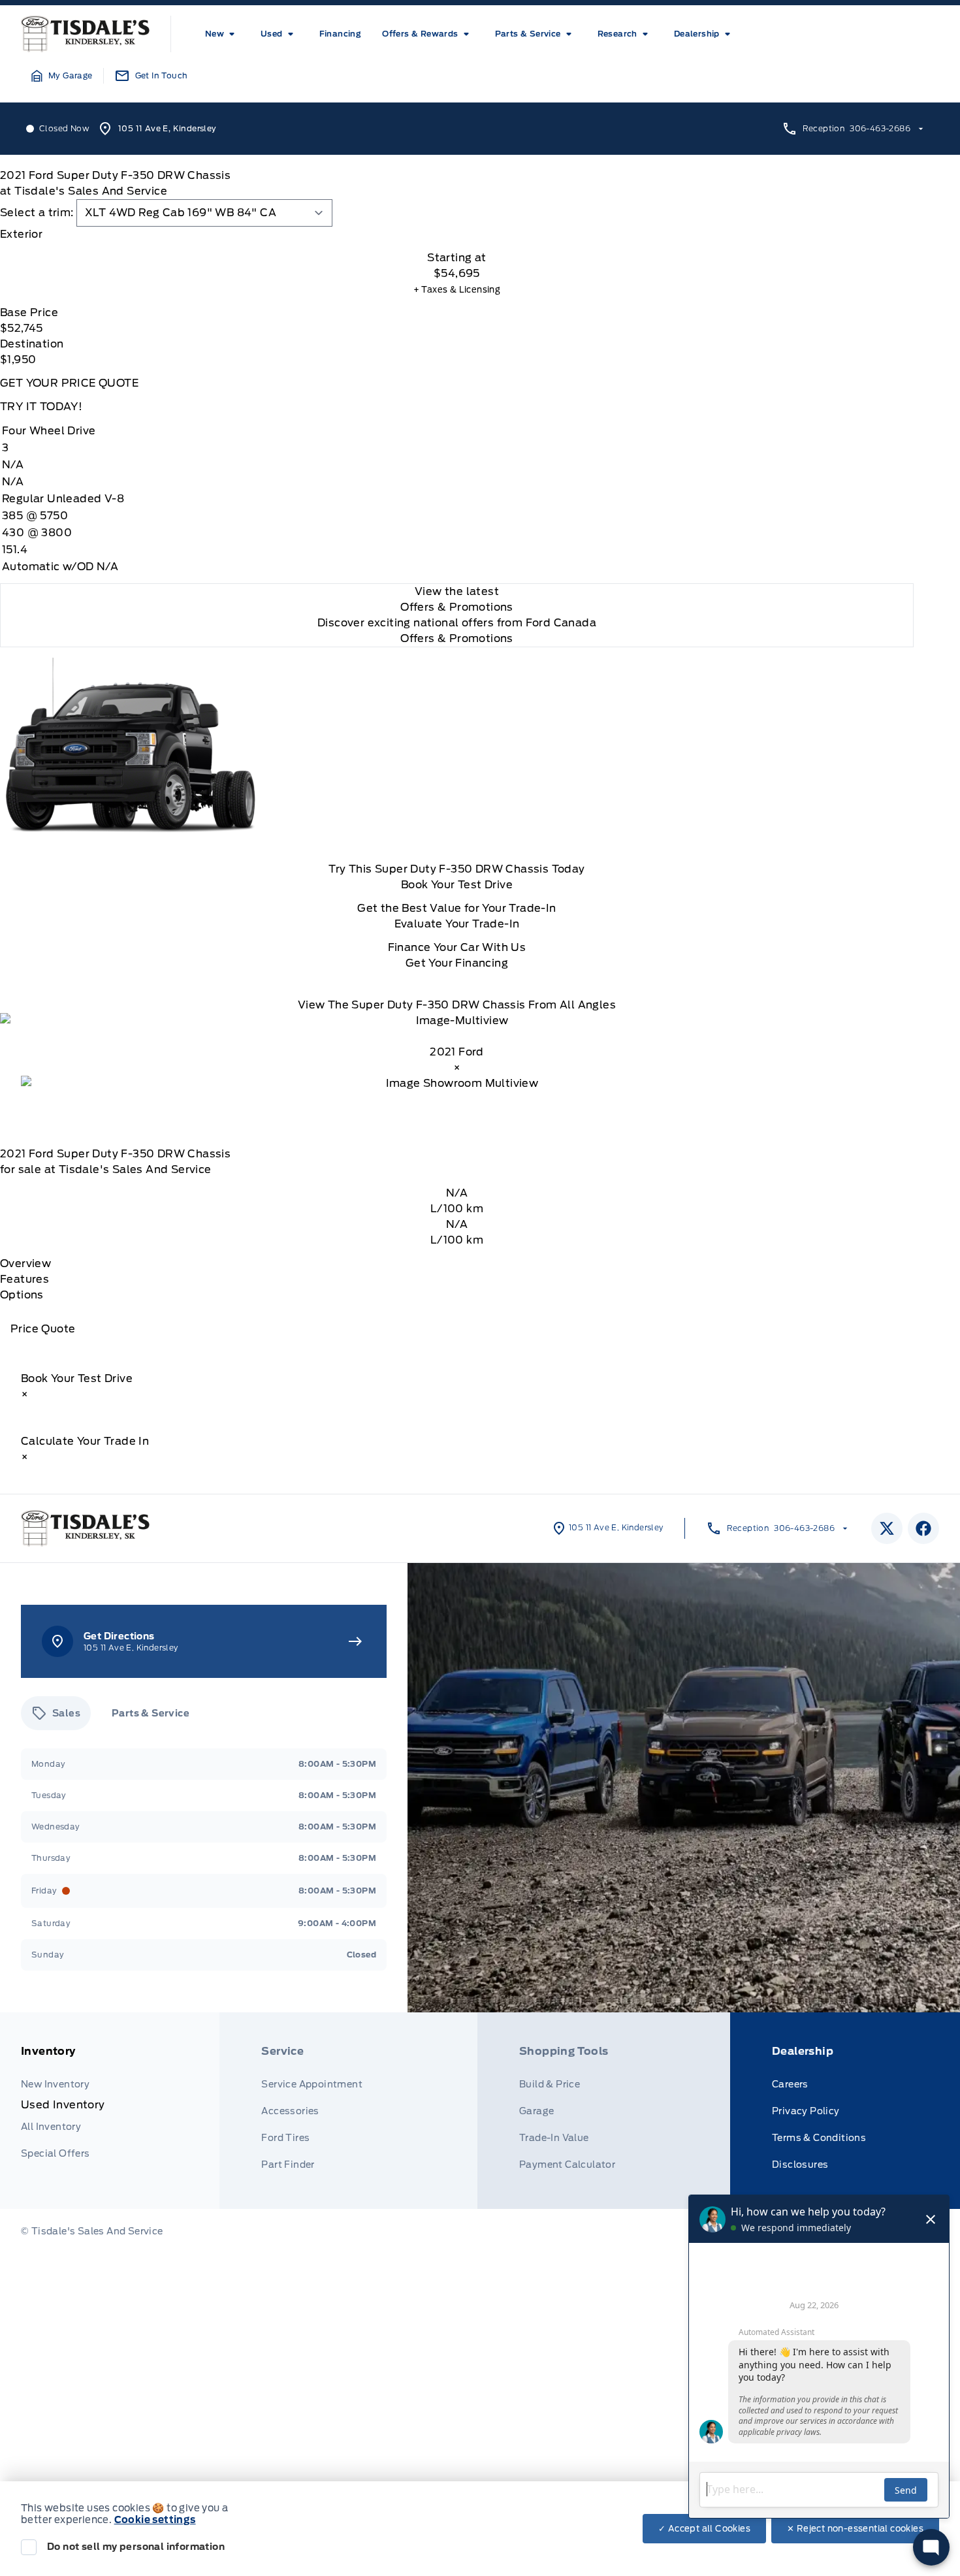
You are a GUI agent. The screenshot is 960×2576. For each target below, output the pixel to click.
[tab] (457, 234)
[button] (62, 76)
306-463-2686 (880, 128)
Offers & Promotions (457, 638)
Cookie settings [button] (155, 2520)
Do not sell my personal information (136, 2547)
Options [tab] (22, 1295)
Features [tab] (24, 1279)
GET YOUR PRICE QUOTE (69, 383)
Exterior (21, 234)
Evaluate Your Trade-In (457, 924)
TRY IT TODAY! (41, 407)
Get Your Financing (457, 963)
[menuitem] (222, 34)
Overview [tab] (25, 1264)
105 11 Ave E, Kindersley (168, 128)
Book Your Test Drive (457, 885)
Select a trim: (37, 213)
